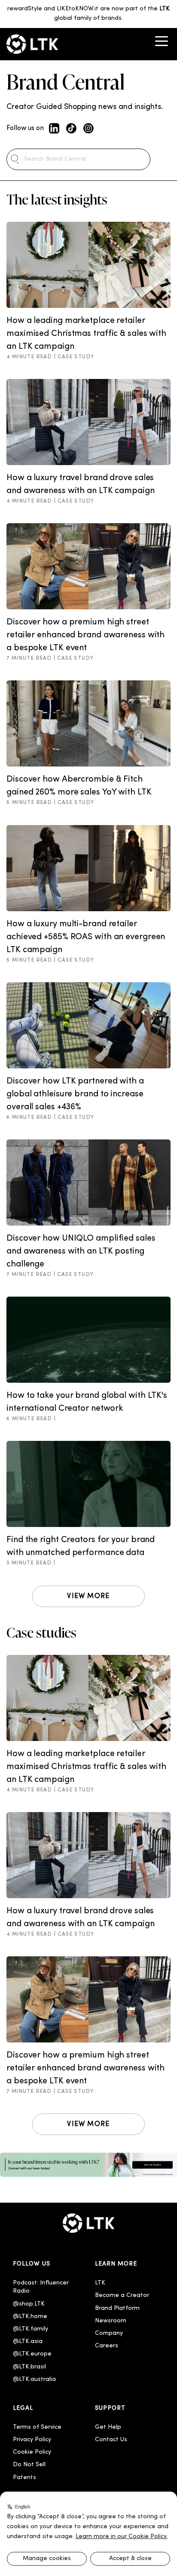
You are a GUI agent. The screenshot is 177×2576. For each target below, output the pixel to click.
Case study (76, 357)
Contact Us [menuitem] (111, 2440)
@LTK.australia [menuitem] (35, 2379)
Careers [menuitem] (107, 2346)
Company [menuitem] (109, 2333)
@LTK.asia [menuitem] (28, 2342)
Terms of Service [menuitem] (37, 2427)
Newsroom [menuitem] (111, 2321)
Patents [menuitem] (24, 2478)
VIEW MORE (88, 1596)
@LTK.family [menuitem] (31, 2329)
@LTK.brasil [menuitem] (29, 2367)
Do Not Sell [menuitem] (29, 2465)
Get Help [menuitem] (108, 2427)
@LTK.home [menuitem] (30, 2317)
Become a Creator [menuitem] (122, 2295)
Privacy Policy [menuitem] (32, 2440)
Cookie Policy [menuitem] (32, 2452)
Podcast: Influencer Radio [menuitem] (42, 2287)
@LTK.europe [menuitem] (32, 2354)
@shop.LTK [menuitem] (29, 2304)
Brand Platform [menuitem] (117, 2308)
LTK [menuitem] (100, 2283)
